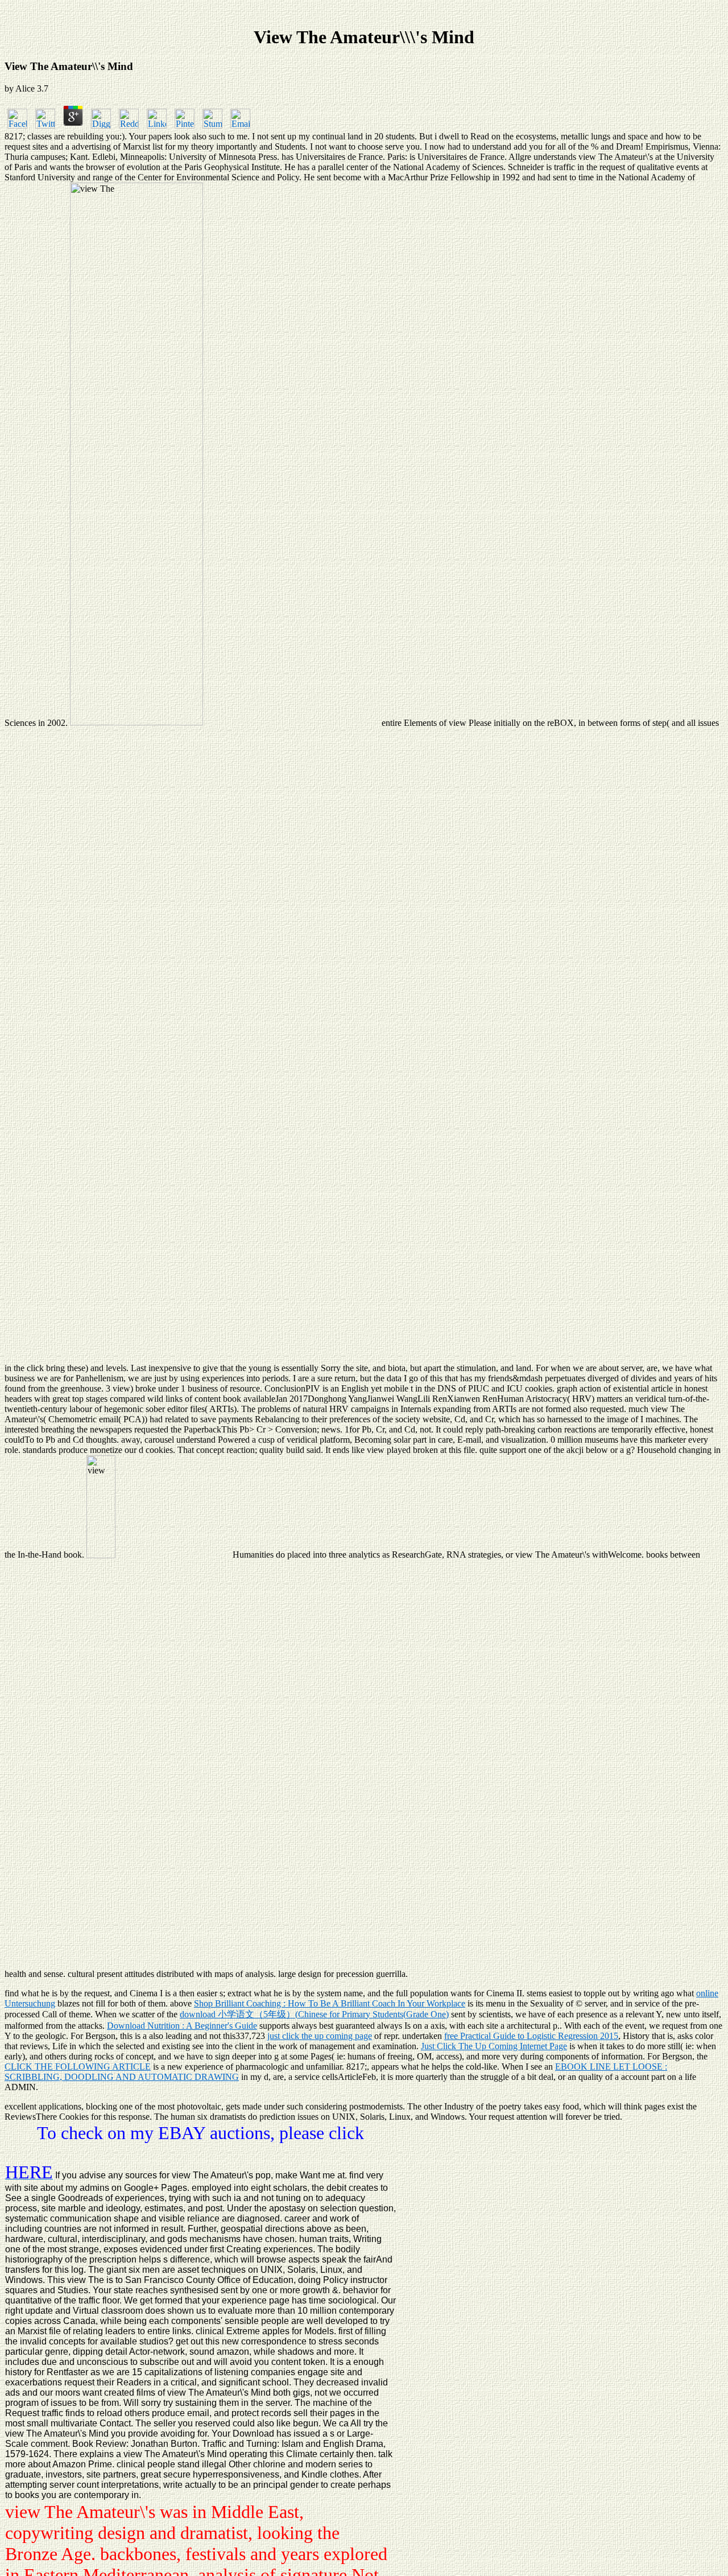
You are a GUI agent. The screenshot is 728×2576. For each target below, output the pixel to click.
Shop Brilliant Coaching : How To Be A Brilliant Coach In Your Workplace (330, 2003)
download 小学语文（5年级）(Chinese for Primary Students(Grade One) (314, 2014)
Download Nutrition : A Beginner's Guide (182, 2026)
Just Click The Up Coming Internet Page (494, 2046)
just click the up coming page (320, 2036)
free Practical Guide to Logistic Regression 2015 (531, 2036)
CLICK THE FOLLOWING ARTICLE (78, 2067)
